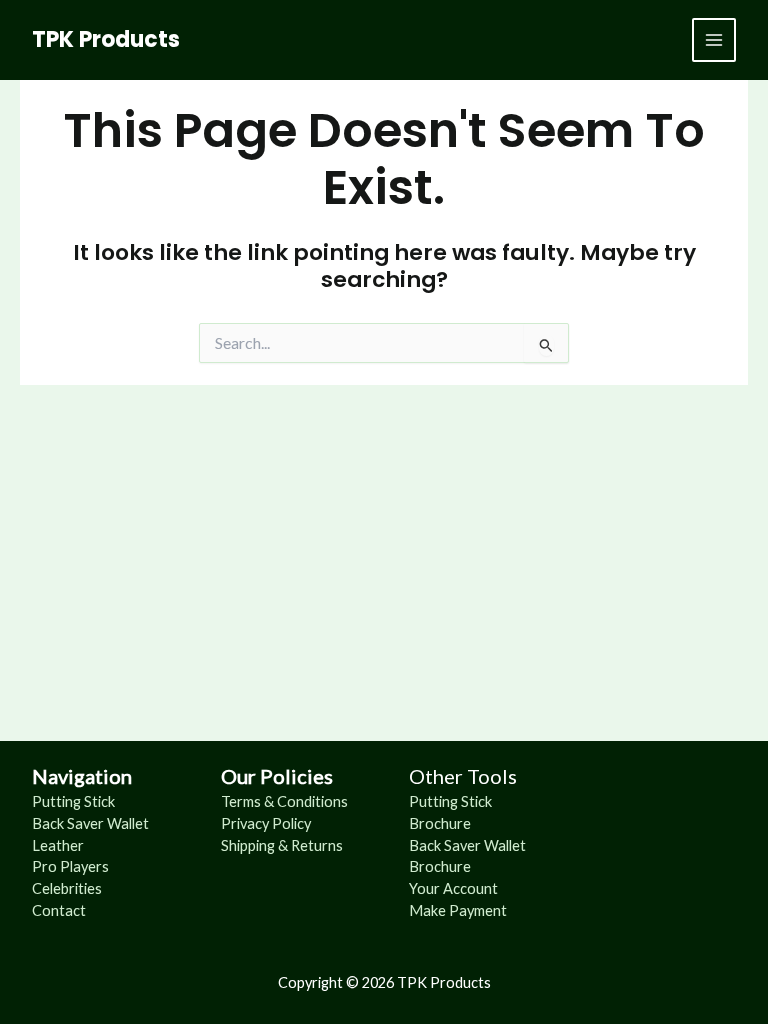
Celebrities (67, 888)
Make (429, 910)
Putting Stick (73, 801)
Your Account (453, 888)
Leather (58, 845)
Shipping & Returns (282, 845)
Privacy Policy (266, 823)
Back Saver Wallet (90, 823)
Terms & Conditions (284, 801)
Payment (478, 910)
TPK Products (106, 39)
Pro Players (70, 866)
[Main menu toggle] (714, 40)
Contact (59, 910)
